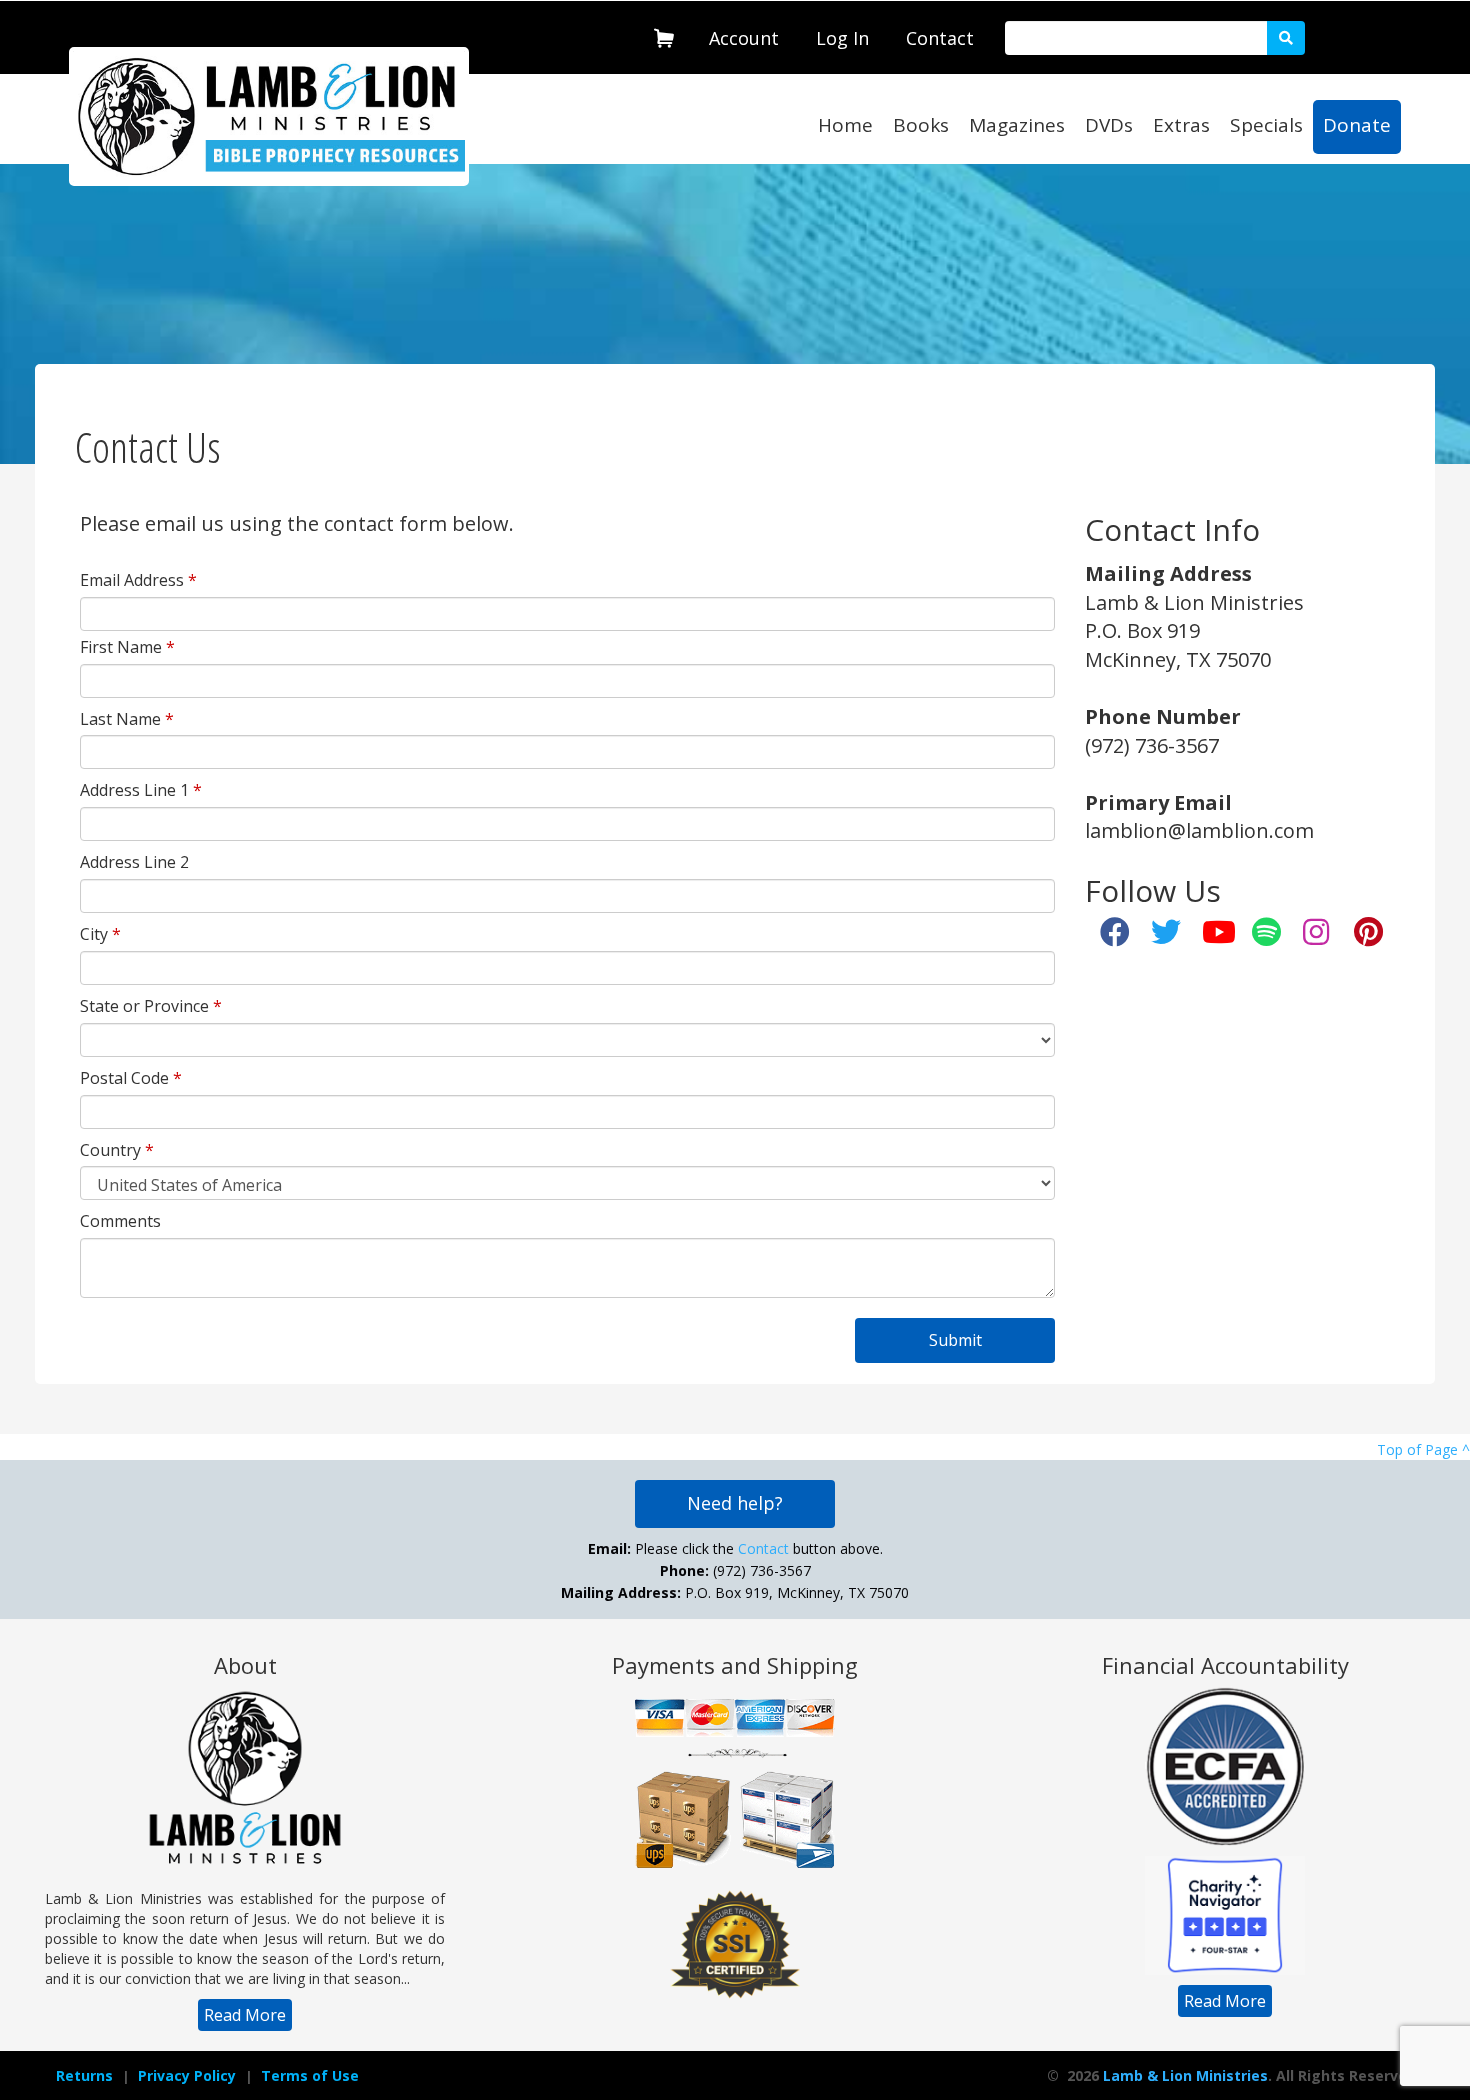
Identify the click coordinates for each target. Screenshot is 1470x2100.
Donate (1357, 125)
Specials (1266, 125)
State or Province (151, 1006)
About (245, 1665)
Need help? (735, 1503)
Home (845, 125)
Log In (842, 38)
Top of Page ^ (1423, 1449)
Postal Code (131, 1078)
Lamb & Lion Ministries (1185, 2075)
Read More (245, 2015)
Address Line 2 (134, 862)
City (100, 934)
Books (921, 125)
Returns (84, 2075)
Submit (955, 1340)
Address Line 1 (141, 790)
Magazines (1017, 125)
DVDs (1109, 125)
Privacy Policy (187, 2075)
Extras (1181, 125)
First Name (127, 647)
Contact (940, 38)
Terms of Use (310, 2075)
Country (117, 1150)
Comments (120, 1221)
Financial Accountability (1225, 1665)
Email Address (138, 580)
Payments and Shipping (735, 1665)
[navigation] (744, 34)
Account (744, 38)
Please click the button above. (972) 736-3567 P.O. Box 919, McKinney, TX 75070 (735, 1570)
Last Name (127, 719)
